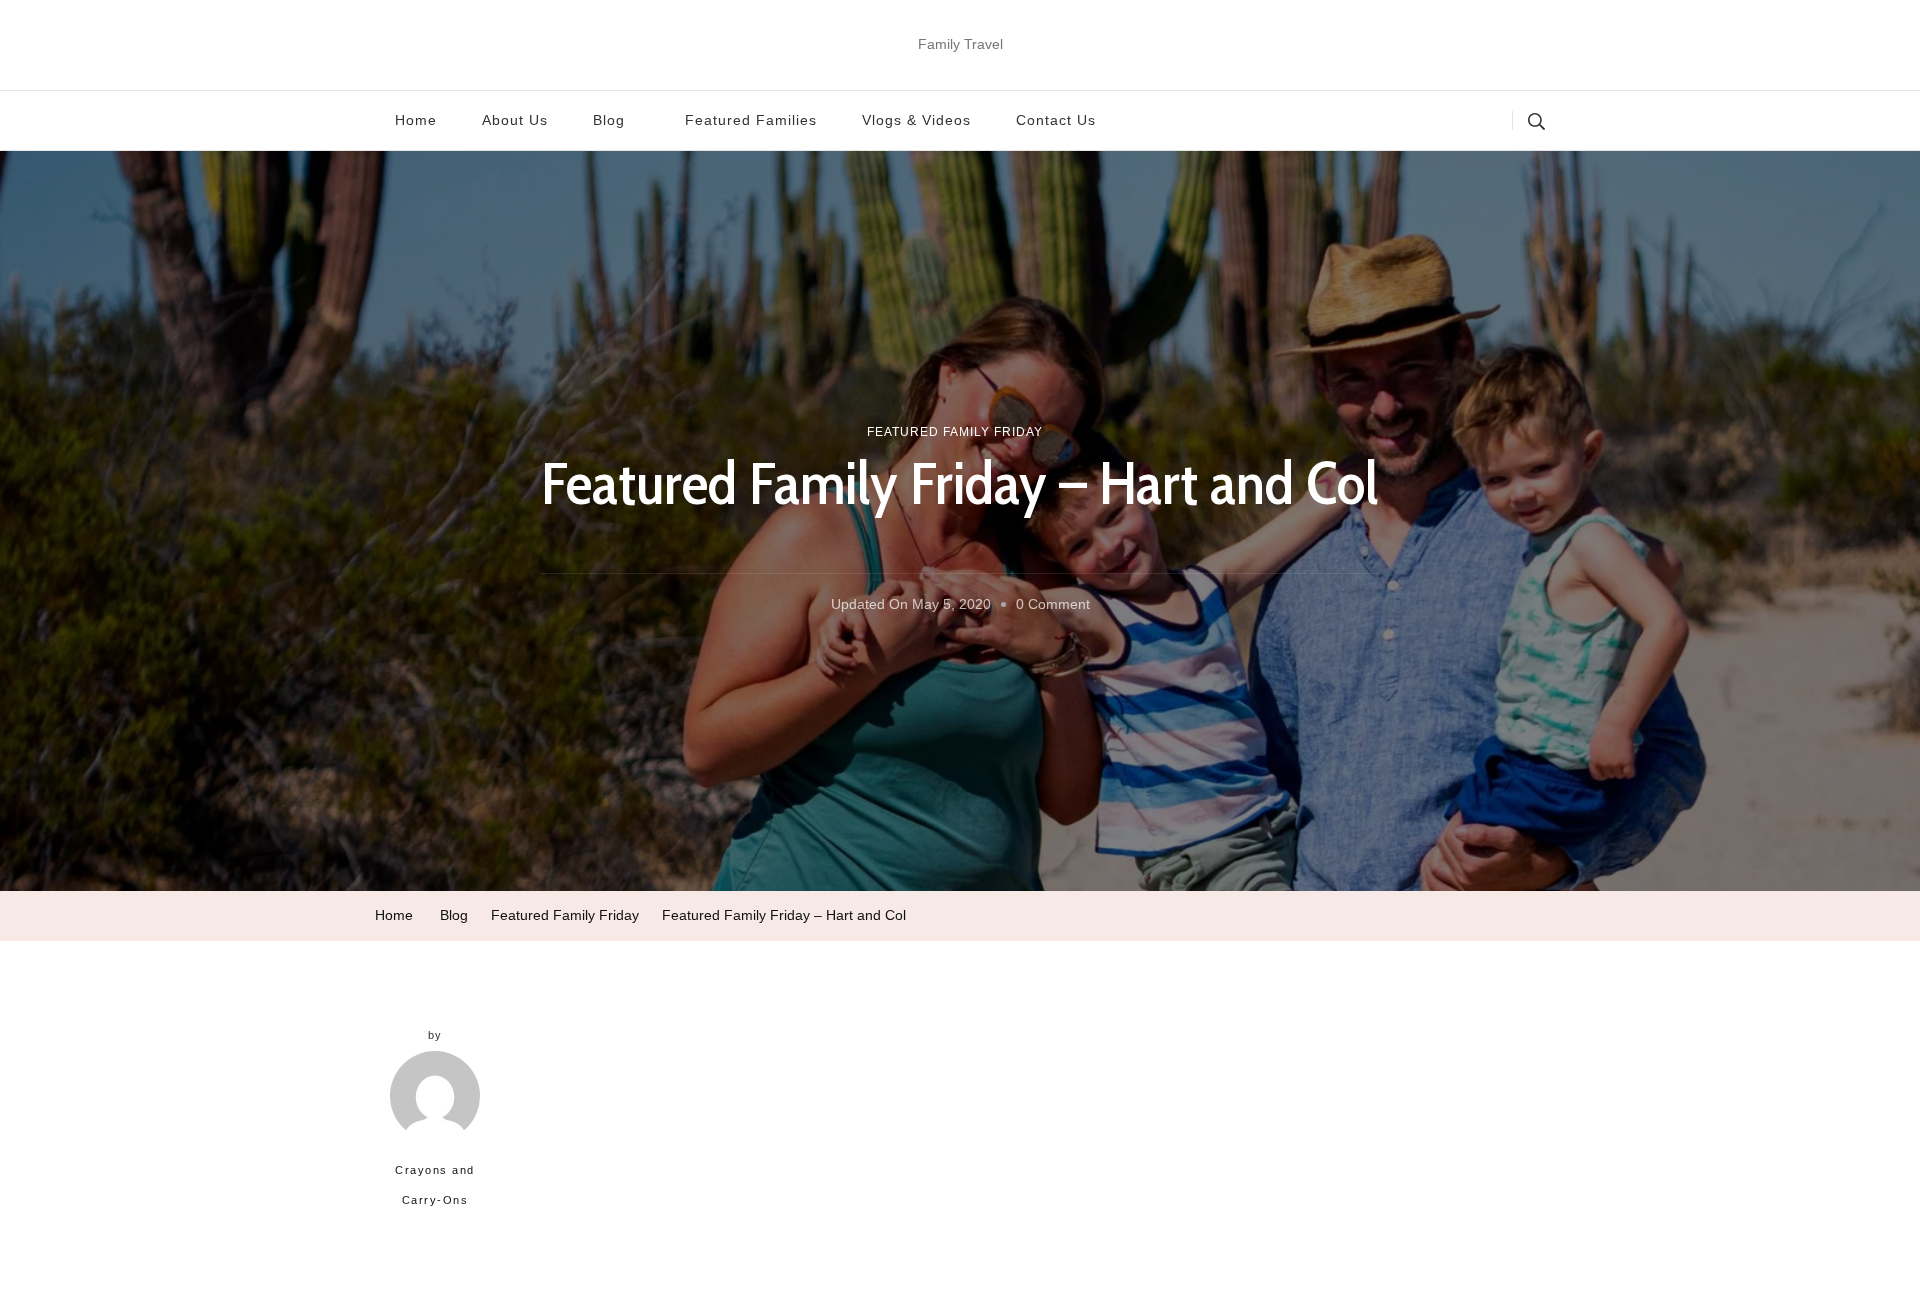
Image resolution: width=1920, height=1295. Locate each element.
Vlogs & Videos (916, 120)
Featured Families (751, 120)
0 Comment (1053, 607)
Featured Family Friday (955, 432)
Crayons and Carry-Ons (435, 1185)
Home (416, 120)
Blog (609, 120)
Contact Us (1056, 120)
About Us (515, 120)
